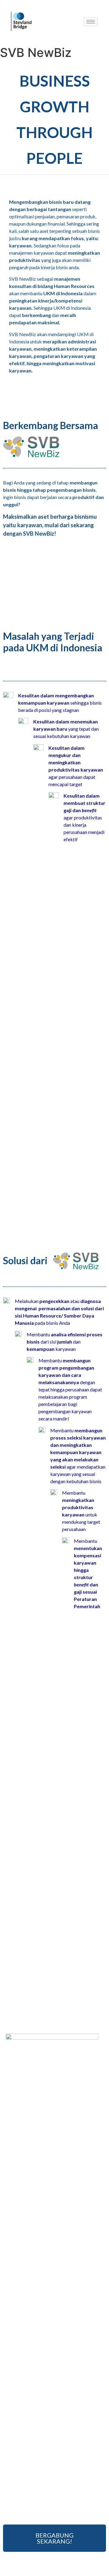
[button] (54, 2538)
